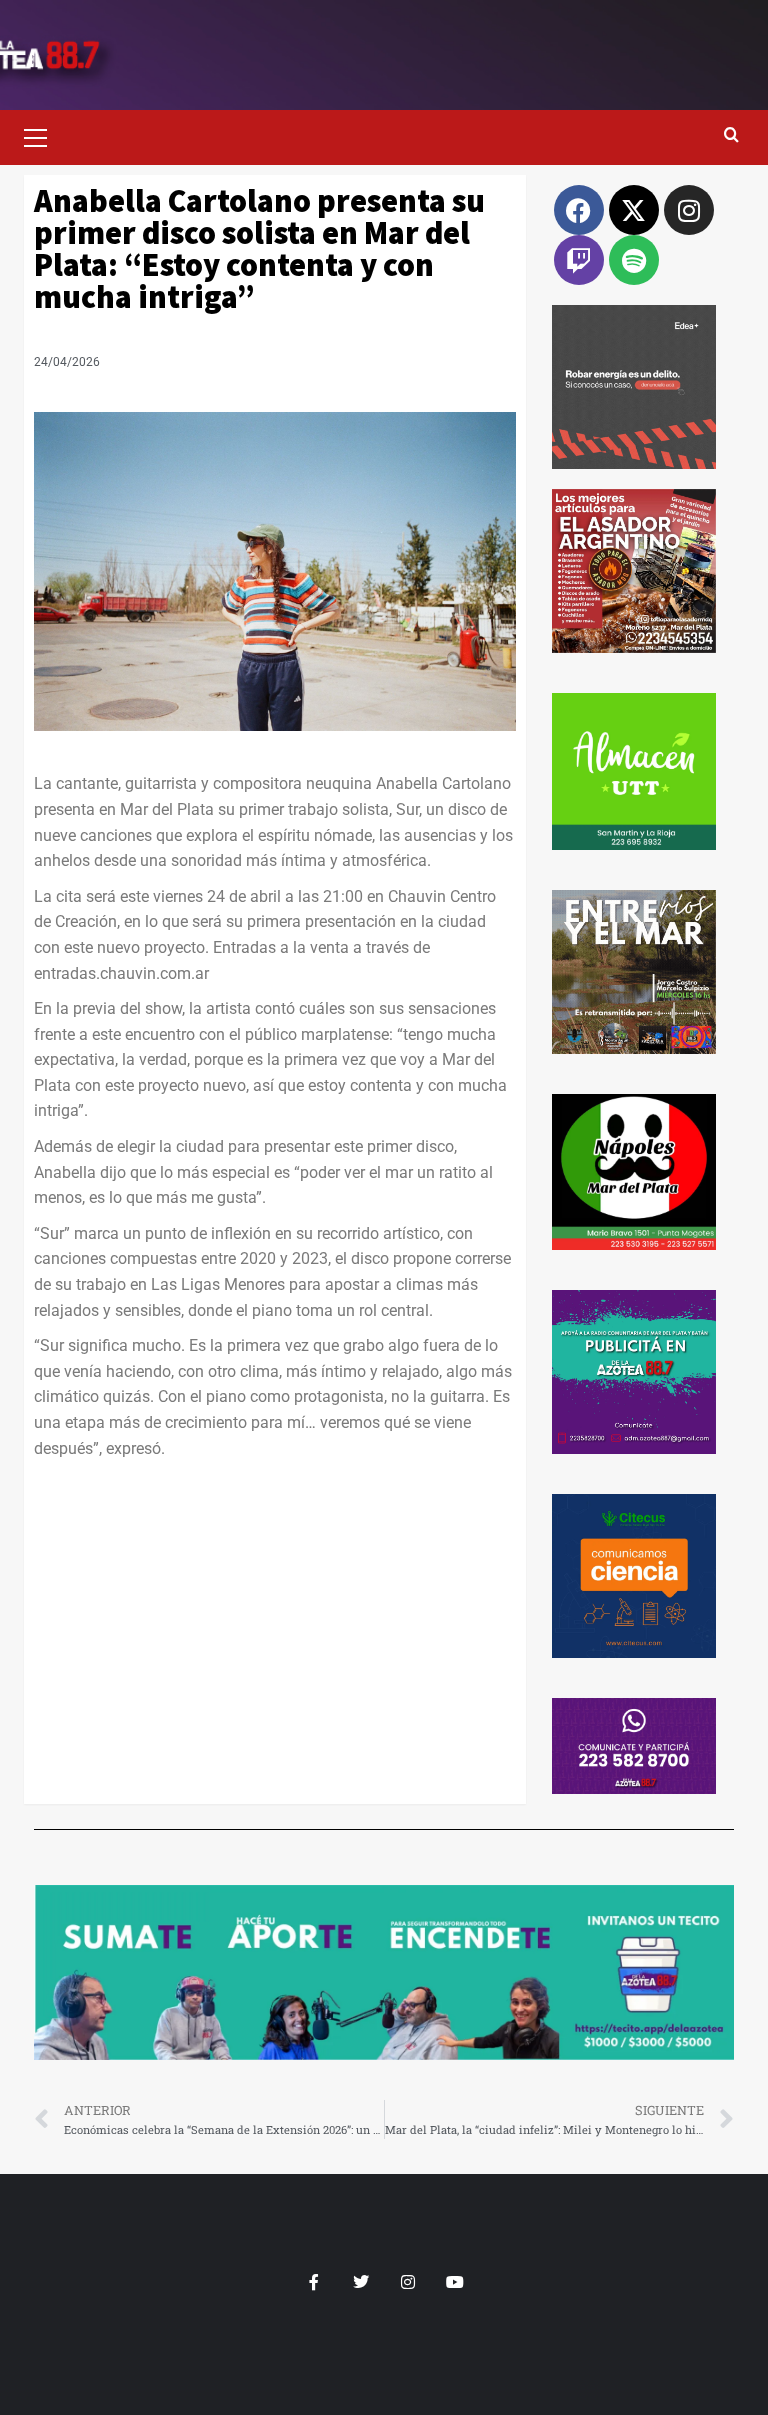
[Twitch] (579, 260)
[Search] (731, 135)
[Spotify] (634, 260)
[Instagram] (689, 210)
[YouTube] (454, 2282)
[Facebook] (579, 210)
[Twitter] (360, 2282)
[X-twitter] (634, 210)
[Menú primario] (44, 135)
